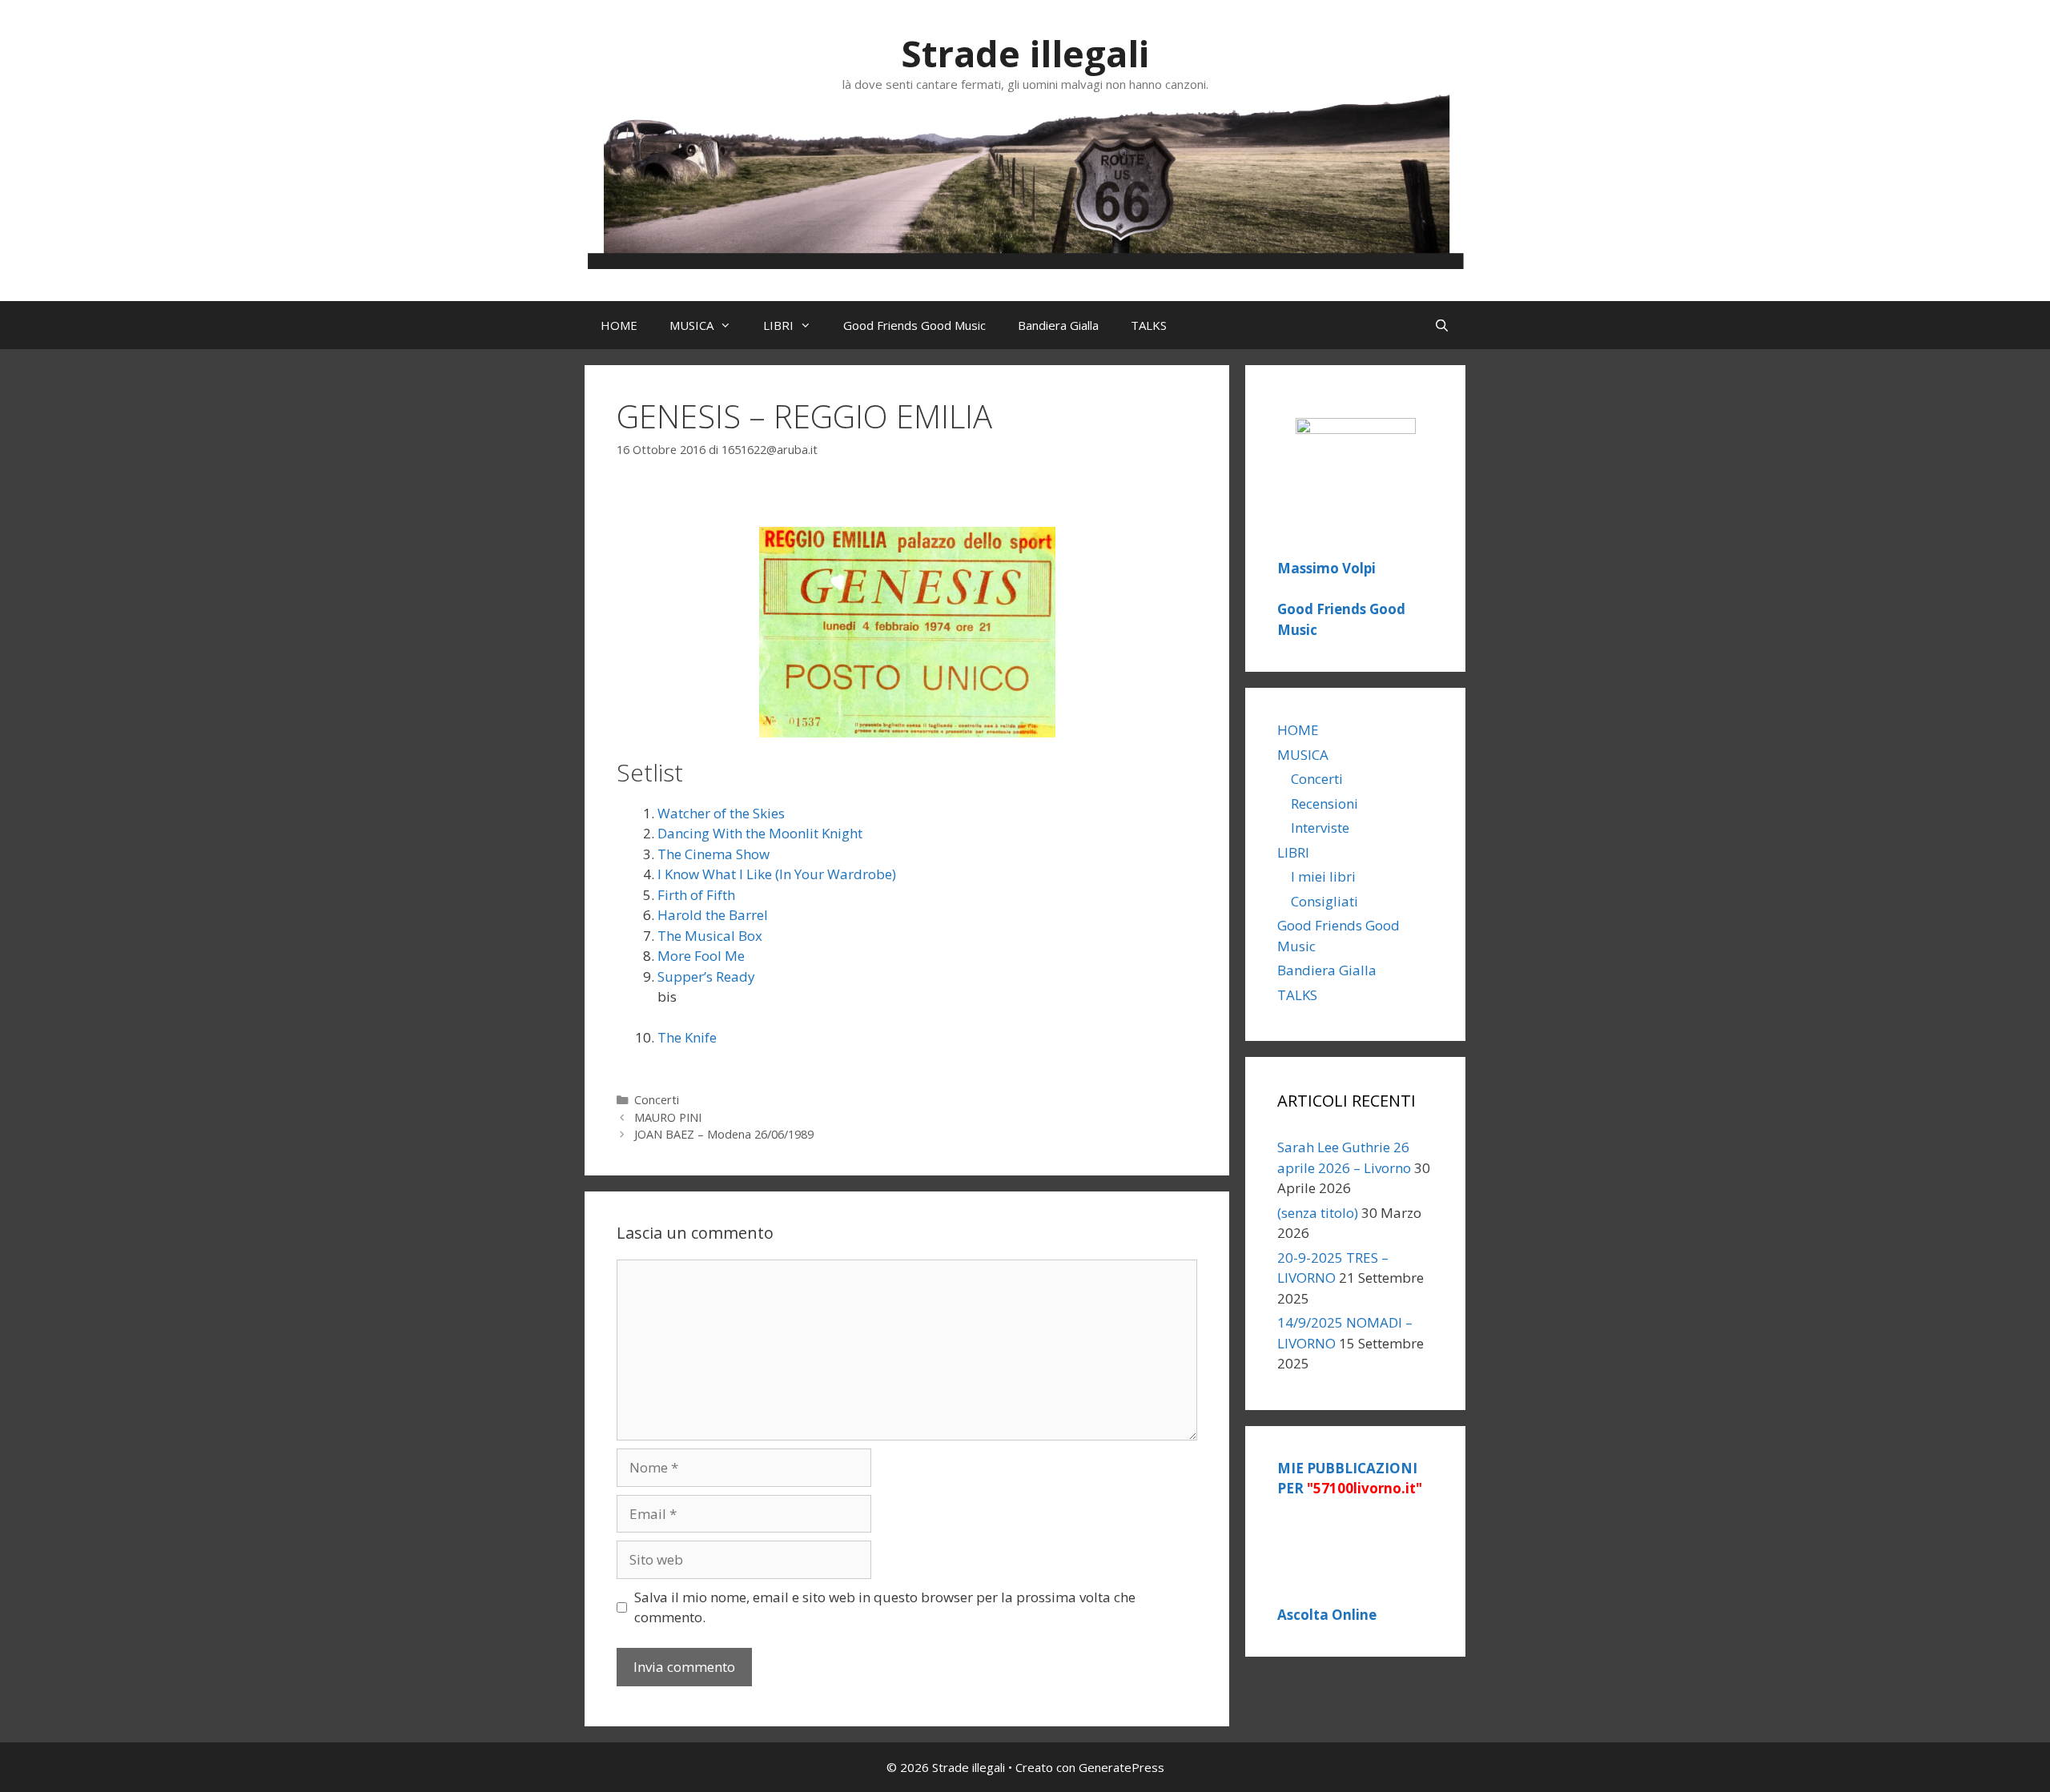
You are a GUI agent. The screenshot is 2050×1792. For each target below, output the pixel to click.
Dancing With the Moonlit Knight (760, 833)
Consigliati (1324, 901)
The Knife (687, 1037)
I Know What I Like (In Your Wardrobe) (777, 874)
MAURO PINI (668, 1117)
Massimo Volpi (1326, 568)
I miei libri (1323, 876)
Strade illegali (1025, 53)
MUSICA (691, 325)
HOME (619, 325)
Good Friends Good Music (914, 325)
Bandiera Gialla (1058, 325)
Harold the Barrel (713, 915)
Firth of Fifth (696, 895)
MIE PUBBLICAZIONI (1350, 1479)
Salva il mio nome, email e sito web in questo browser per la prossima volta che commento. (885, 1607)
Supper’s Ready (706, 976)
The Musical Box (710, 936)
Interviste (1320, 828)
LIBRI (778, 325)
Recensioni (1324, 804)
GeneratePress (1121, 1767)
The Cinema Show (713, 854)
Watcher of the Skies (721, 813)
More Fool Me (701, 956)
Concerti (657, 1100)
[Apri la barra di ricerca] (1442, 325)
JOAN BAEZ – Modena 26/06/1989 (724, 1134)
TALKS (1149, 325)
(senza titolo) (1318, 1213)
